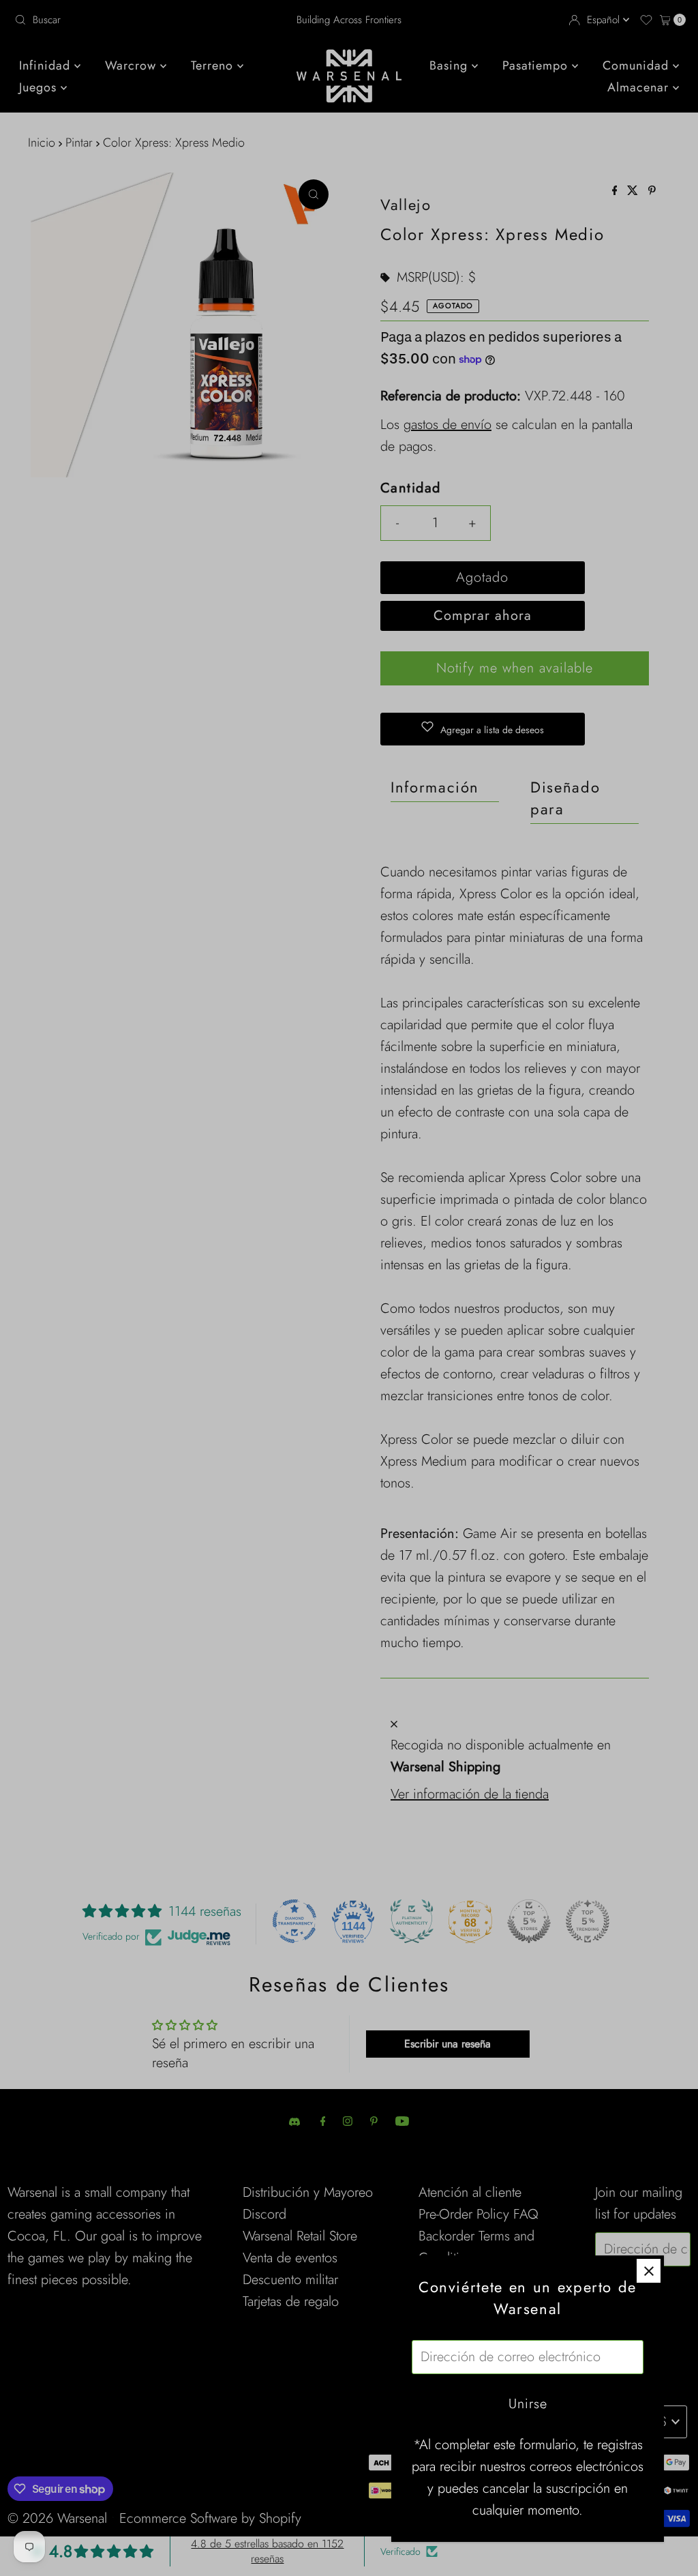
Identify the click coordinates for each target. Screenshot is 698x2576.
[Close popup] (649, 2271)
